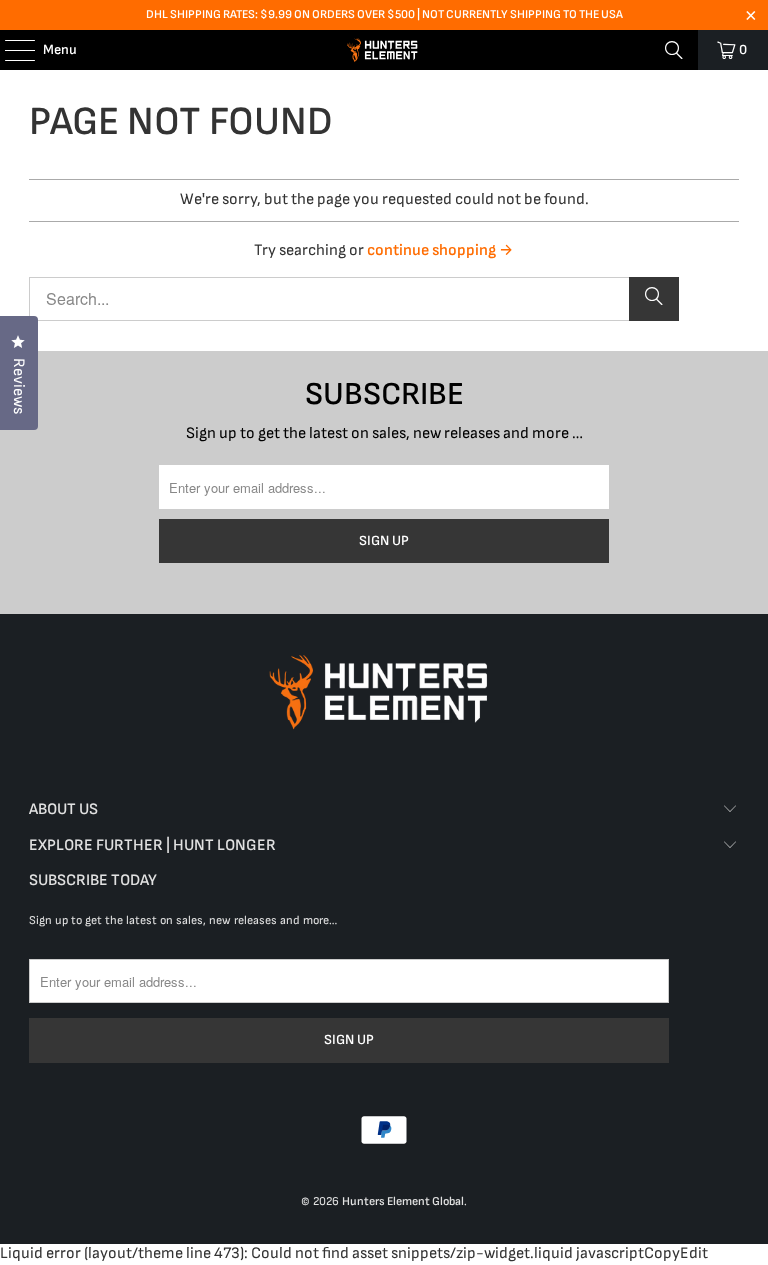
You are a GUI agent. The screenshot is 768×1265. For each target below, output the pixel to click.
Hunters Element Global (403, 1201)
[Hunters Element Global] (384, 50)
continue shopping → (440, 250)
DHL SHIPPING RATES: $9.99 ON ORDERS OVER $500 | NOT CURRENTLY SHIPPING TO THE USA (384, 14)
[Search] (674, 50)
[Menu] (9, 50)
